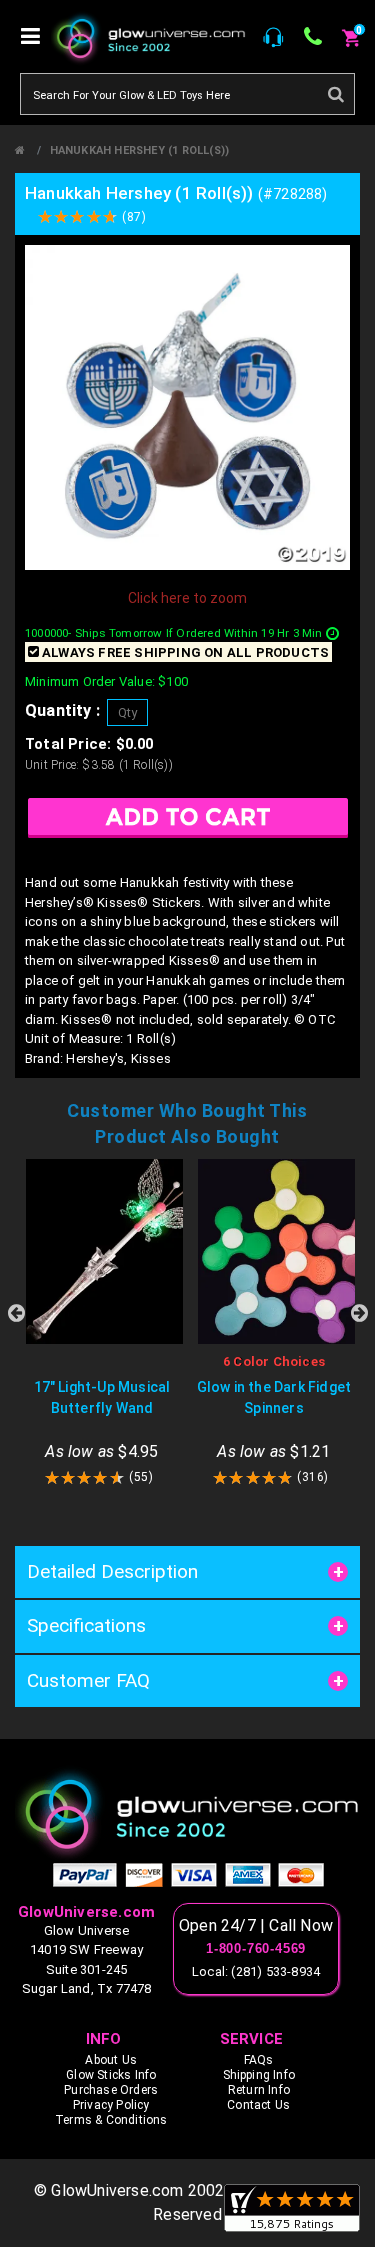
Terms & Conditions (111, 2120)
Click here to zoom (187, 598)
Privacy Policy (111, 2105)
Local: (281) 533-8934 (256, 1971)
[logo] (187, 1813)
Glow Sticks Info (111, 2075)
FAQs (259, 2060)
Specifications (86, 1625)
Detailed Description (112, 1571)
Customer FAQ (88, 1680)
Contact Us (258, 2105)
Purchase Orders (111, 2090)
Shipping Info (259, 2075)
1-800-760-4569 (256, 1949)
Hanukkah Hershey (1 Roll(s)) (140, 150)
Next (359, 1313)
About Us (111, 2060)
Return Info (259, 2090)
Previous (16, 1313)
